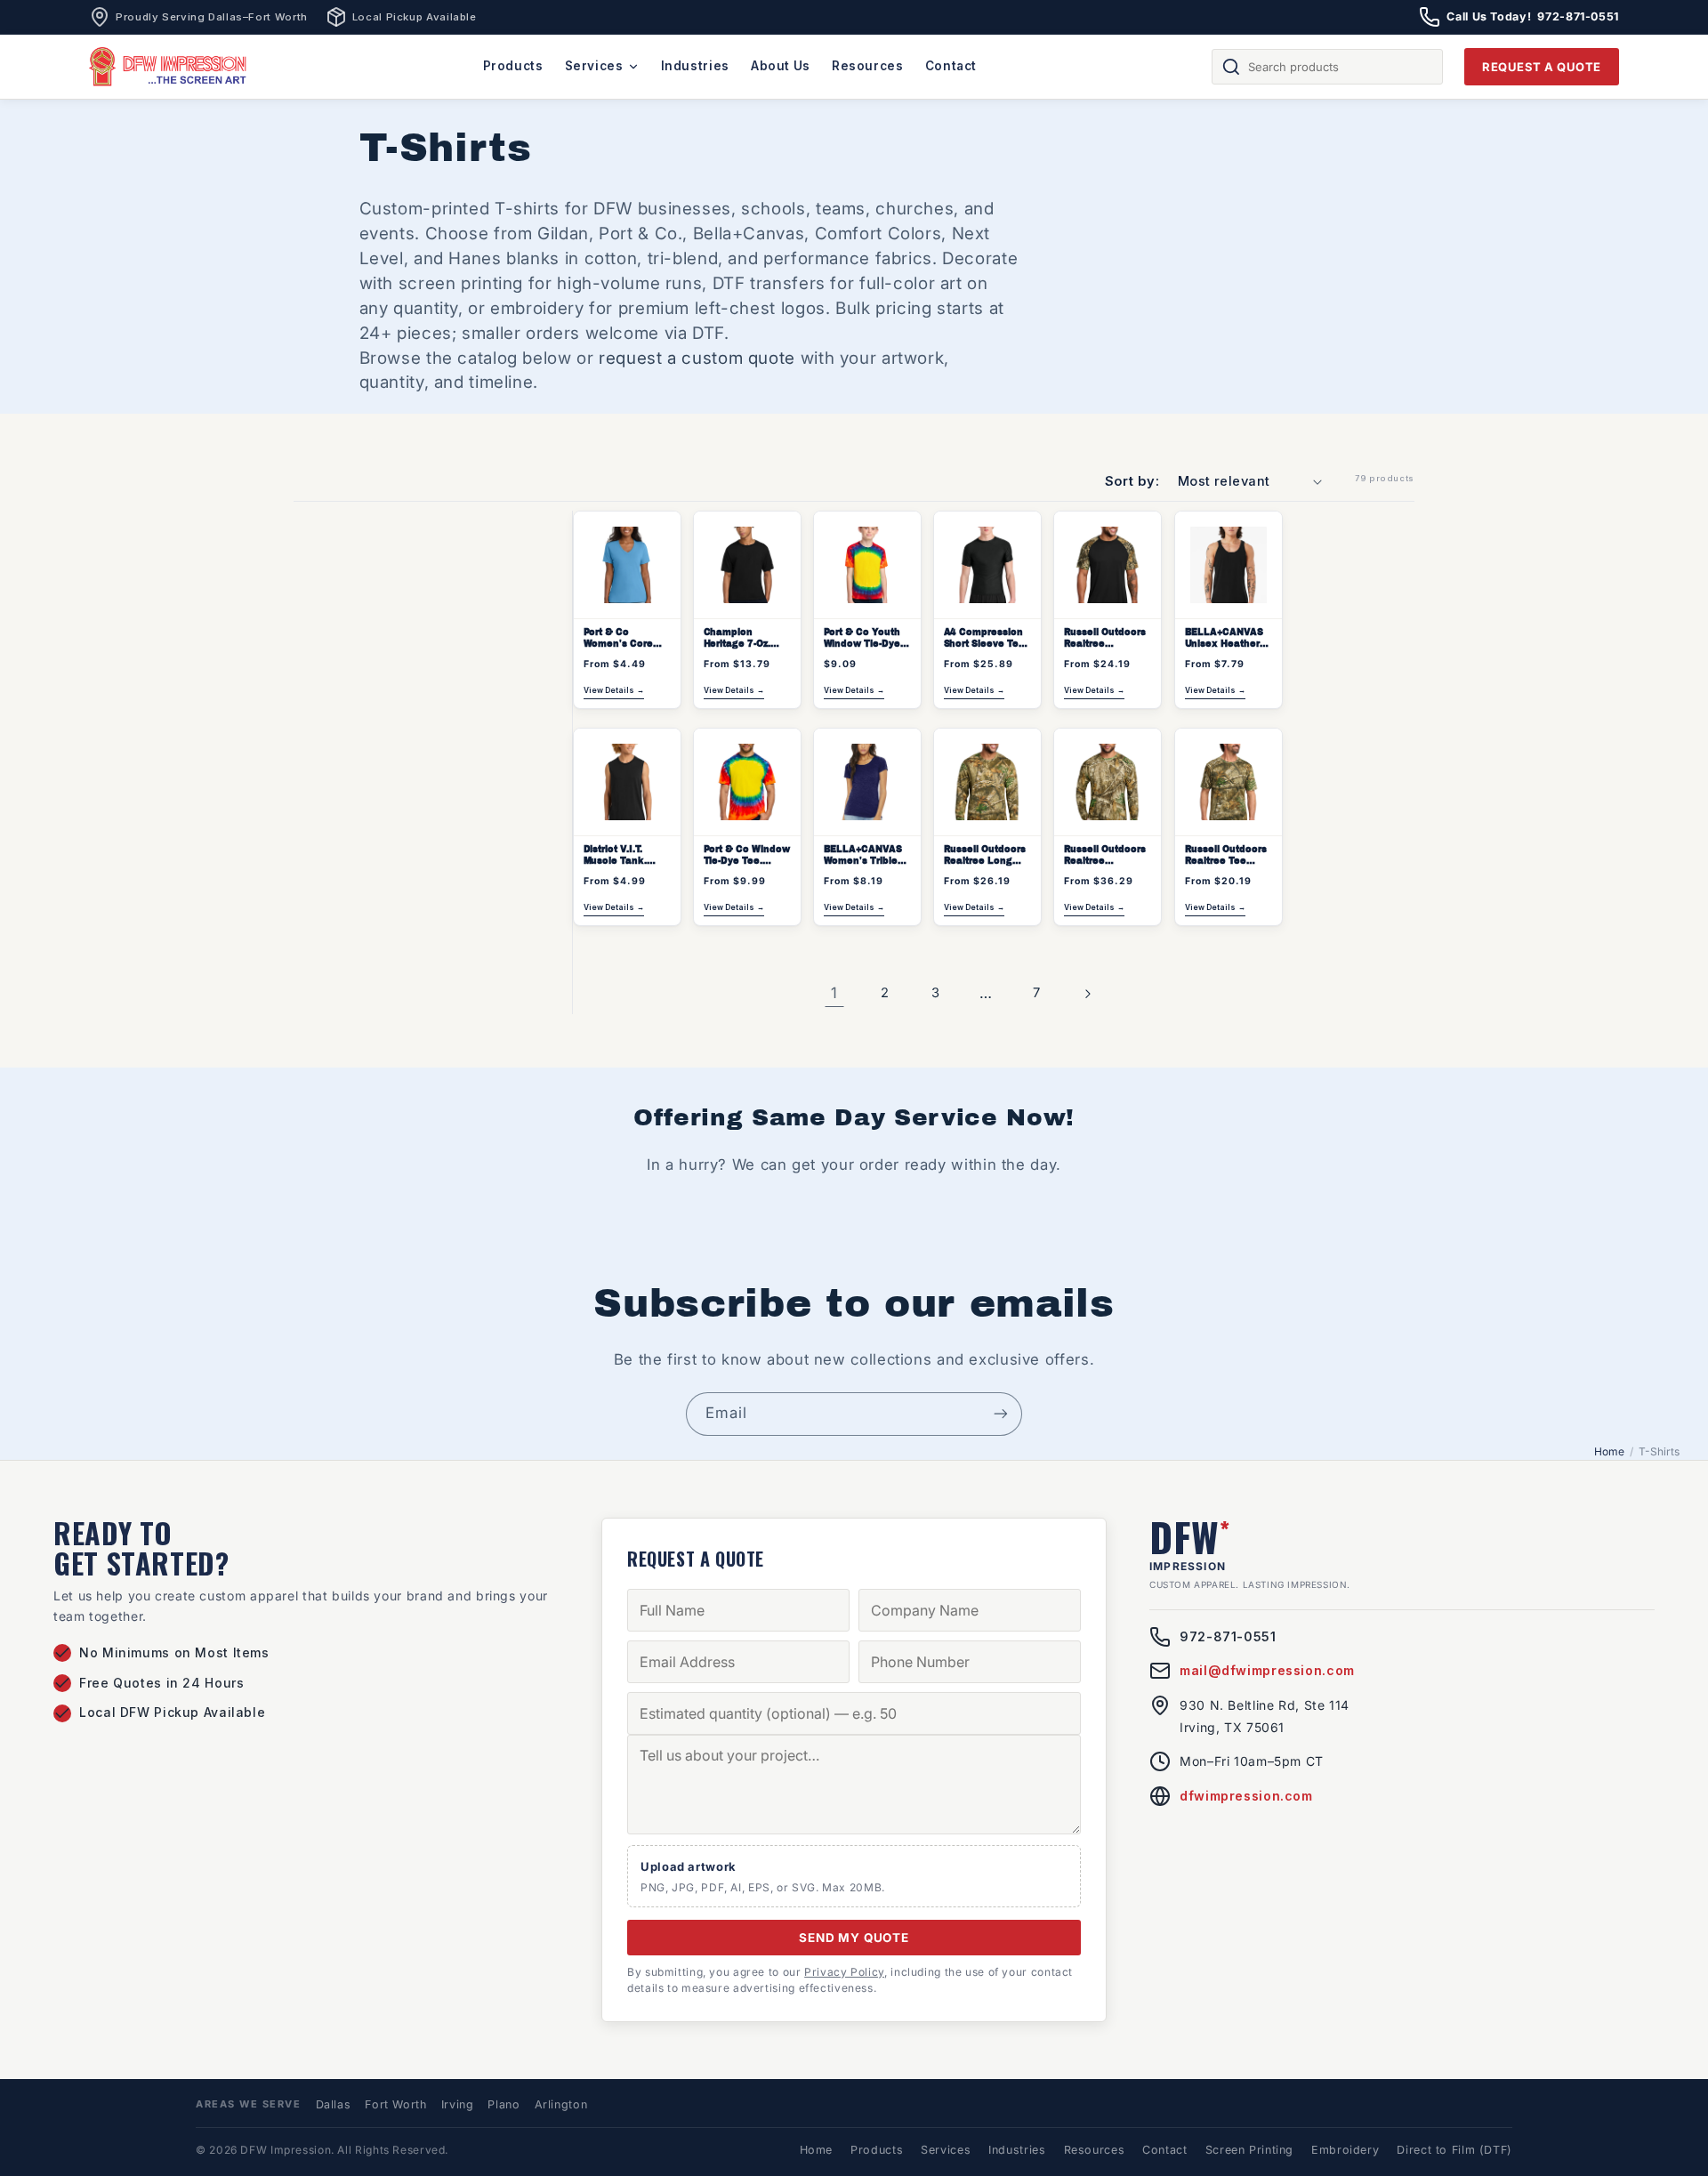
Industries (695, 66)
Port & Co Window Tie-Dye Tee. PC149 (746, 857)
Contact (951, 66)
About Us (781, 66)
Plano (504, 2104)
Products (513, 66)
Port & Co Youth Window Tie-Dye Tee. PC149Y (861, 640)
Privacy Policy (844, 1972)
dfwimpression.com (1246, 1796)
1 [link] (834, 993)
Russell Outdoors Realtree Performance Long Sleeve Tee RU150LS (1105, 857)
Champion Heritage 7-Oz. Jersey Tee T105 (743, 640)
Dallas (334, 2104)
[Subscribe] (1001, 1414)
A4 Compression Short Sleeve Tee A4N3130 (984, 640)
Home (1609, 1451)
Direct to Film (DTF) (1454, 2150)
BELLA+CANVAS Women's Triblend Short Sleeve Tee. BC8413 (866, 857)
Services (594, 66)
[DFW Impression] (168, 67)
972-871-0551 (1228, 1636)
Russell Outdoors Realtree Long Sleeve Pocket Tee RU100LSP (985, 857)
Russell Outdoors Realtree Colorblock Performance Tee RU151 (1105, 640)
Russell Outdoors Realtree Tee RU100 (1225, 857)
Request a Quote (1542, 67)
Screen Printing (1249, 2150)
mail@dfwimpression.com (1267, 1670)
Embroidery (1345, 2150)
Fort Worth (395, 2104)
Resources (868, 66)
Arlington (561, 2104)
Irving (458, 2104)
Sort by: (1132, 481)
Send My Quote (854, 1938)
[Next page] (1087, 994)
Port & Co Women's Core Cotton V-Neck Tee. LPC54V (618, 640)
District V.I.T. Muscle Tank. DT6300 (614, 857)
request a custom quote (697, 358)
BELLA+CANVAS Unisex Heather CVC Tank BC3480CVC (1223, 640)
